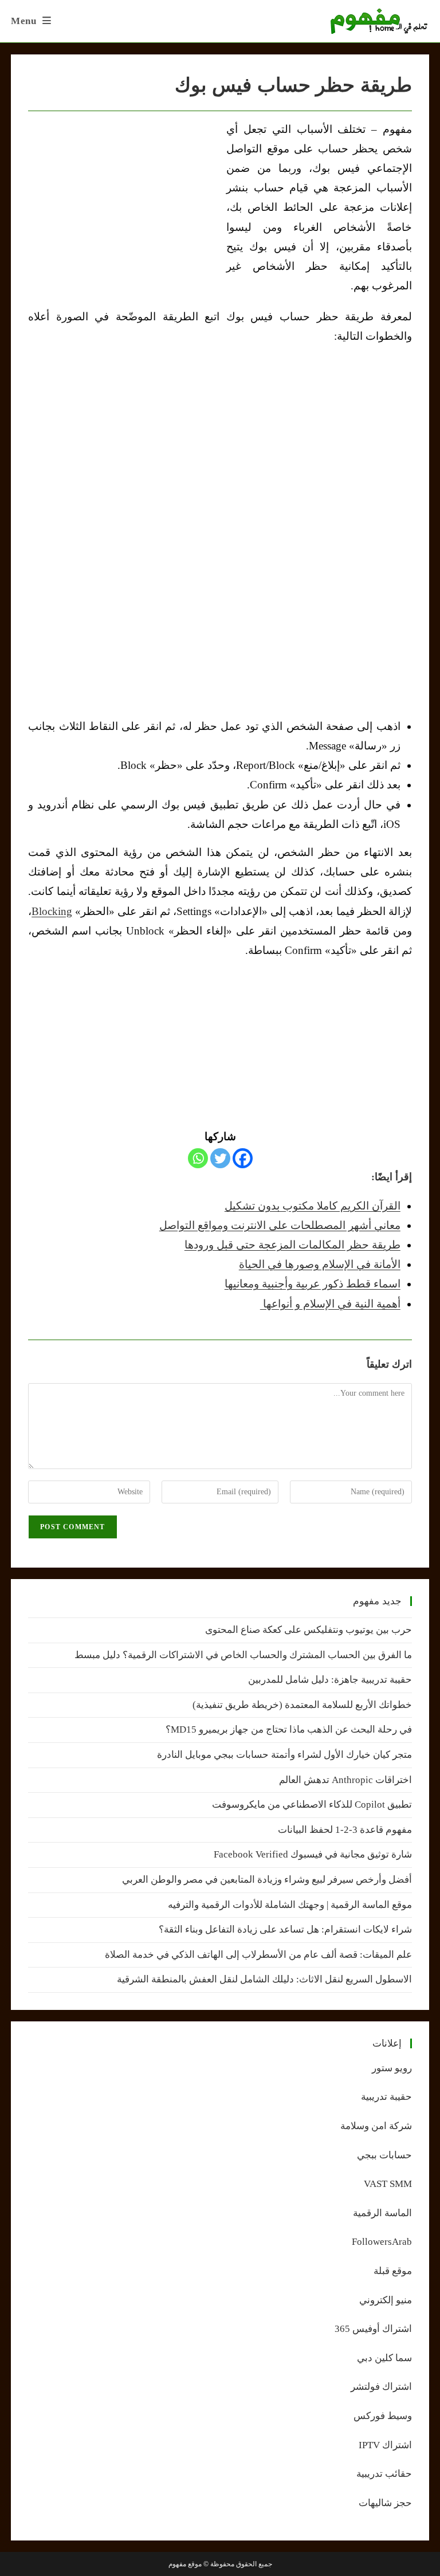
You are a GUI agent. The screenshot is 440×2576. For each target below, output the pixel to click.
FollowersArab (382, 2242)
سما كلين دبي (384, 2358)
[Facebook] (243, 1158)
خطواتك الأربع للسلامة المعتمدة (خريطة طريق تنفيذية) (302, 1705)
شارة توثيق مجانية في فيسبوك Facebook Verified (313, 1854)
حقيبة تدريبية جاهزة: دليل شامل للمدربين (330, 1680)
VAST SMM (388, 2184)
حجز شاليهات (385, 2503)
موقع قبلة (393, 2271)
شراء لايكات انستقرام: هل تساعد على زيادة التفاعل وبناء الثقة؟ (285, 1929)
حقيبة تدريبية (386, 2097)
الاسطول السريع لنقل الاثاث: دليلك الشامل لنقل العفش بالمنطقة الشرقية (264, 1979)
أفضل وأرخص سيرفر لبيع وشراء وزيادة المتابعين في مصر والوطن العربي (267, 1880)
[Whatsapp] (198, 1158)
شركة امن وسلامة (376, 2126)
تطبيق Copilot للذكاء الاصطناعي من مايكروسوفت (312, 1805)
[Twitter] (220, 1158)
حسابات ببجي (384, 2155)
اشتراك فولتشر (381, 2387)
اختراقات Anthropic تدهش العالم (345, 1780)
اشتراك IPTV (385, 2445)
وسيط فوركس (383, 2416)
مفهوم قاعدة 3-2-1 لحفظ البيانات (345, 1830)
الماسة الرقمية (382, 2213)
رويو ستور (392, 2068)
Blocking (52, 911)
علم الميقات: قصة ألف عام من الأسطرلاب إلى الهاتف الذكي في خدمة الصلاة (258, 1955)
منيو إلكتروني (386, 2300)
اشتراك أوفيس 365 (373, 2329)
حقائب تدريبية (384, 2474)
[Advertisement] (124, 206)
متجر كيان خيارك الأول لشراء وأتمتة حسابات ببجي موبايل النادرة (284, 1755)
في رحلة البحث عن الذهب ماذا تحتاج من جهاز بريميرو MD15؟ (289, 1729)
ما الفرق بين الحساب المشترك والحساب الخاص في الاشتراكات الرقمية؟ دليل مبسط (243, 1655)
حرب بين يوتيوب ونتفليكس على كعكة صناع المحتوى (309, 1630)
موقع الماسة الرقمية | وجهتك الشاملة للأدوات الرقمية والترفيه (290, 1905)
